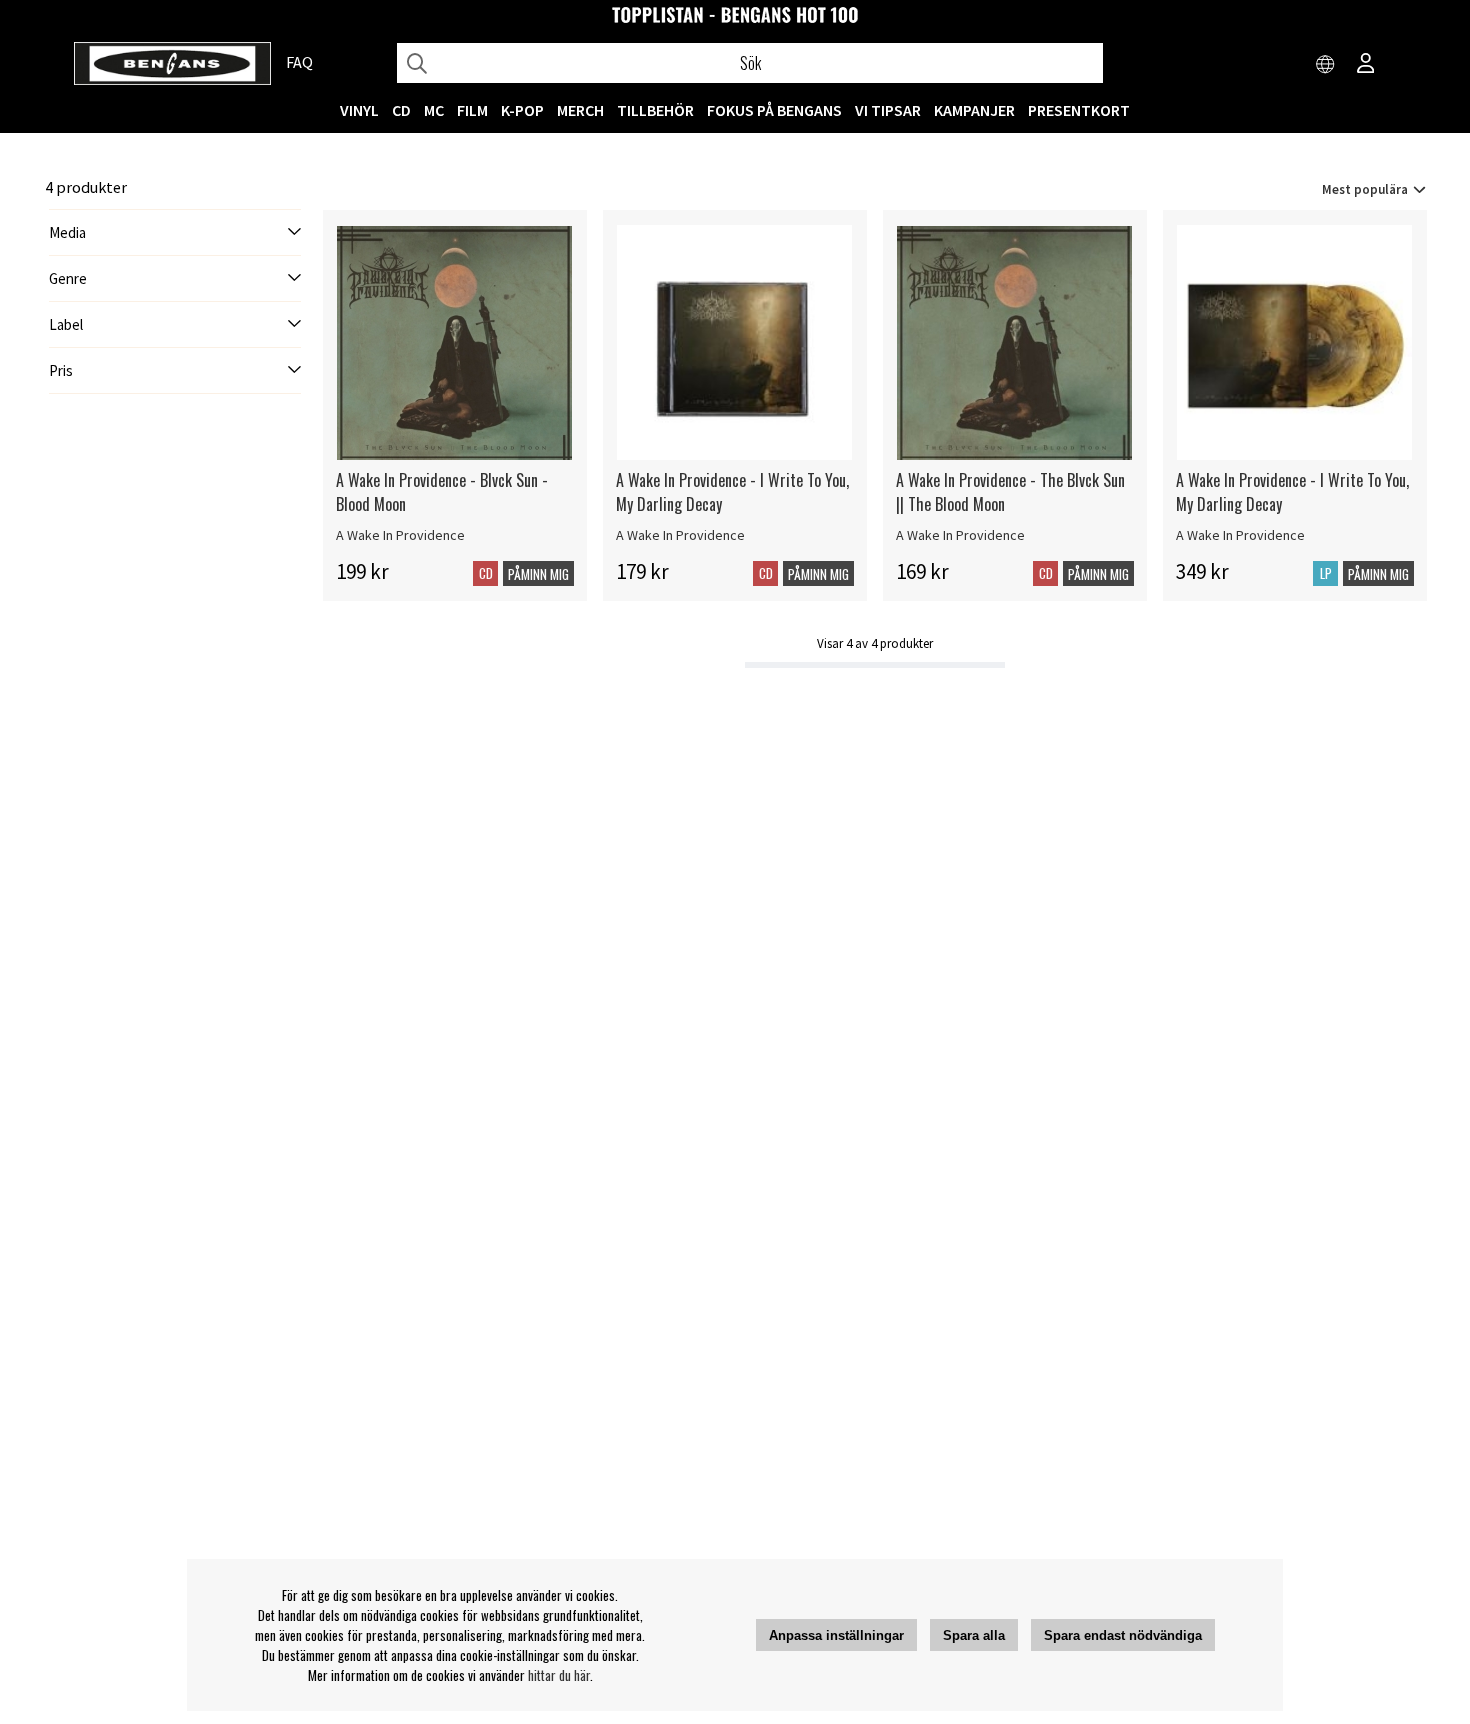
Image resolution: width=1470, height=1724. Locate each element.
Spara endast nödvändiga (1123, 1635)
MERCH (580, 110)
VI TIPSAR (888, 110)
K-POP (522, 110)
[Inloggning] (1366, 65)
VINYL (359, 110)
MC (434, 110)
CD (401, 110)
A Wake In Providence (400, 535)
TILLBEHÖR (655, 110)
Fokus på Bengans (774, 110)
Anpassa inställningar (836, 1635)
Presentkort (1079, 110)
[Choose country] (1326, 65)
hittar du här (559, 1675)
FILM (472, 110)
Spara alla (974, 1635)
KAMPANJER (974, 110)
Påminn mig (538, 574)
